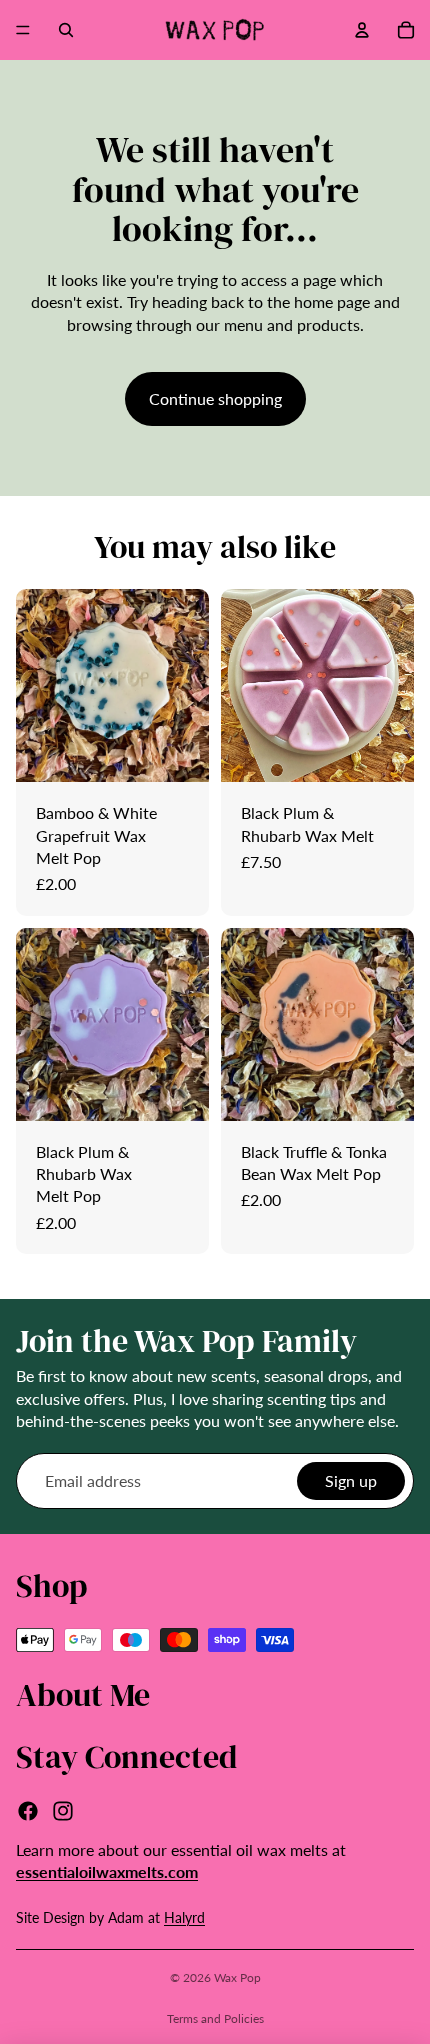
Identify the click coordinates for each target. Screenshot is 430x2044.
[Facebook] (28, 1811)
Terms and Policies (215, 2018)
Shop (52, 1586)
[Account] (362, 30)
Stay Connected (126, 1757)
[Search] (66, 30)
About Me (83, 1696)
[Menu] (23, 30)
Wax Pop (237, 1977)
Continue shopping (215, 398)
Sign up (351, 1480)
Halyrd (184, 1917)
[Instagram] (63, 1811)
